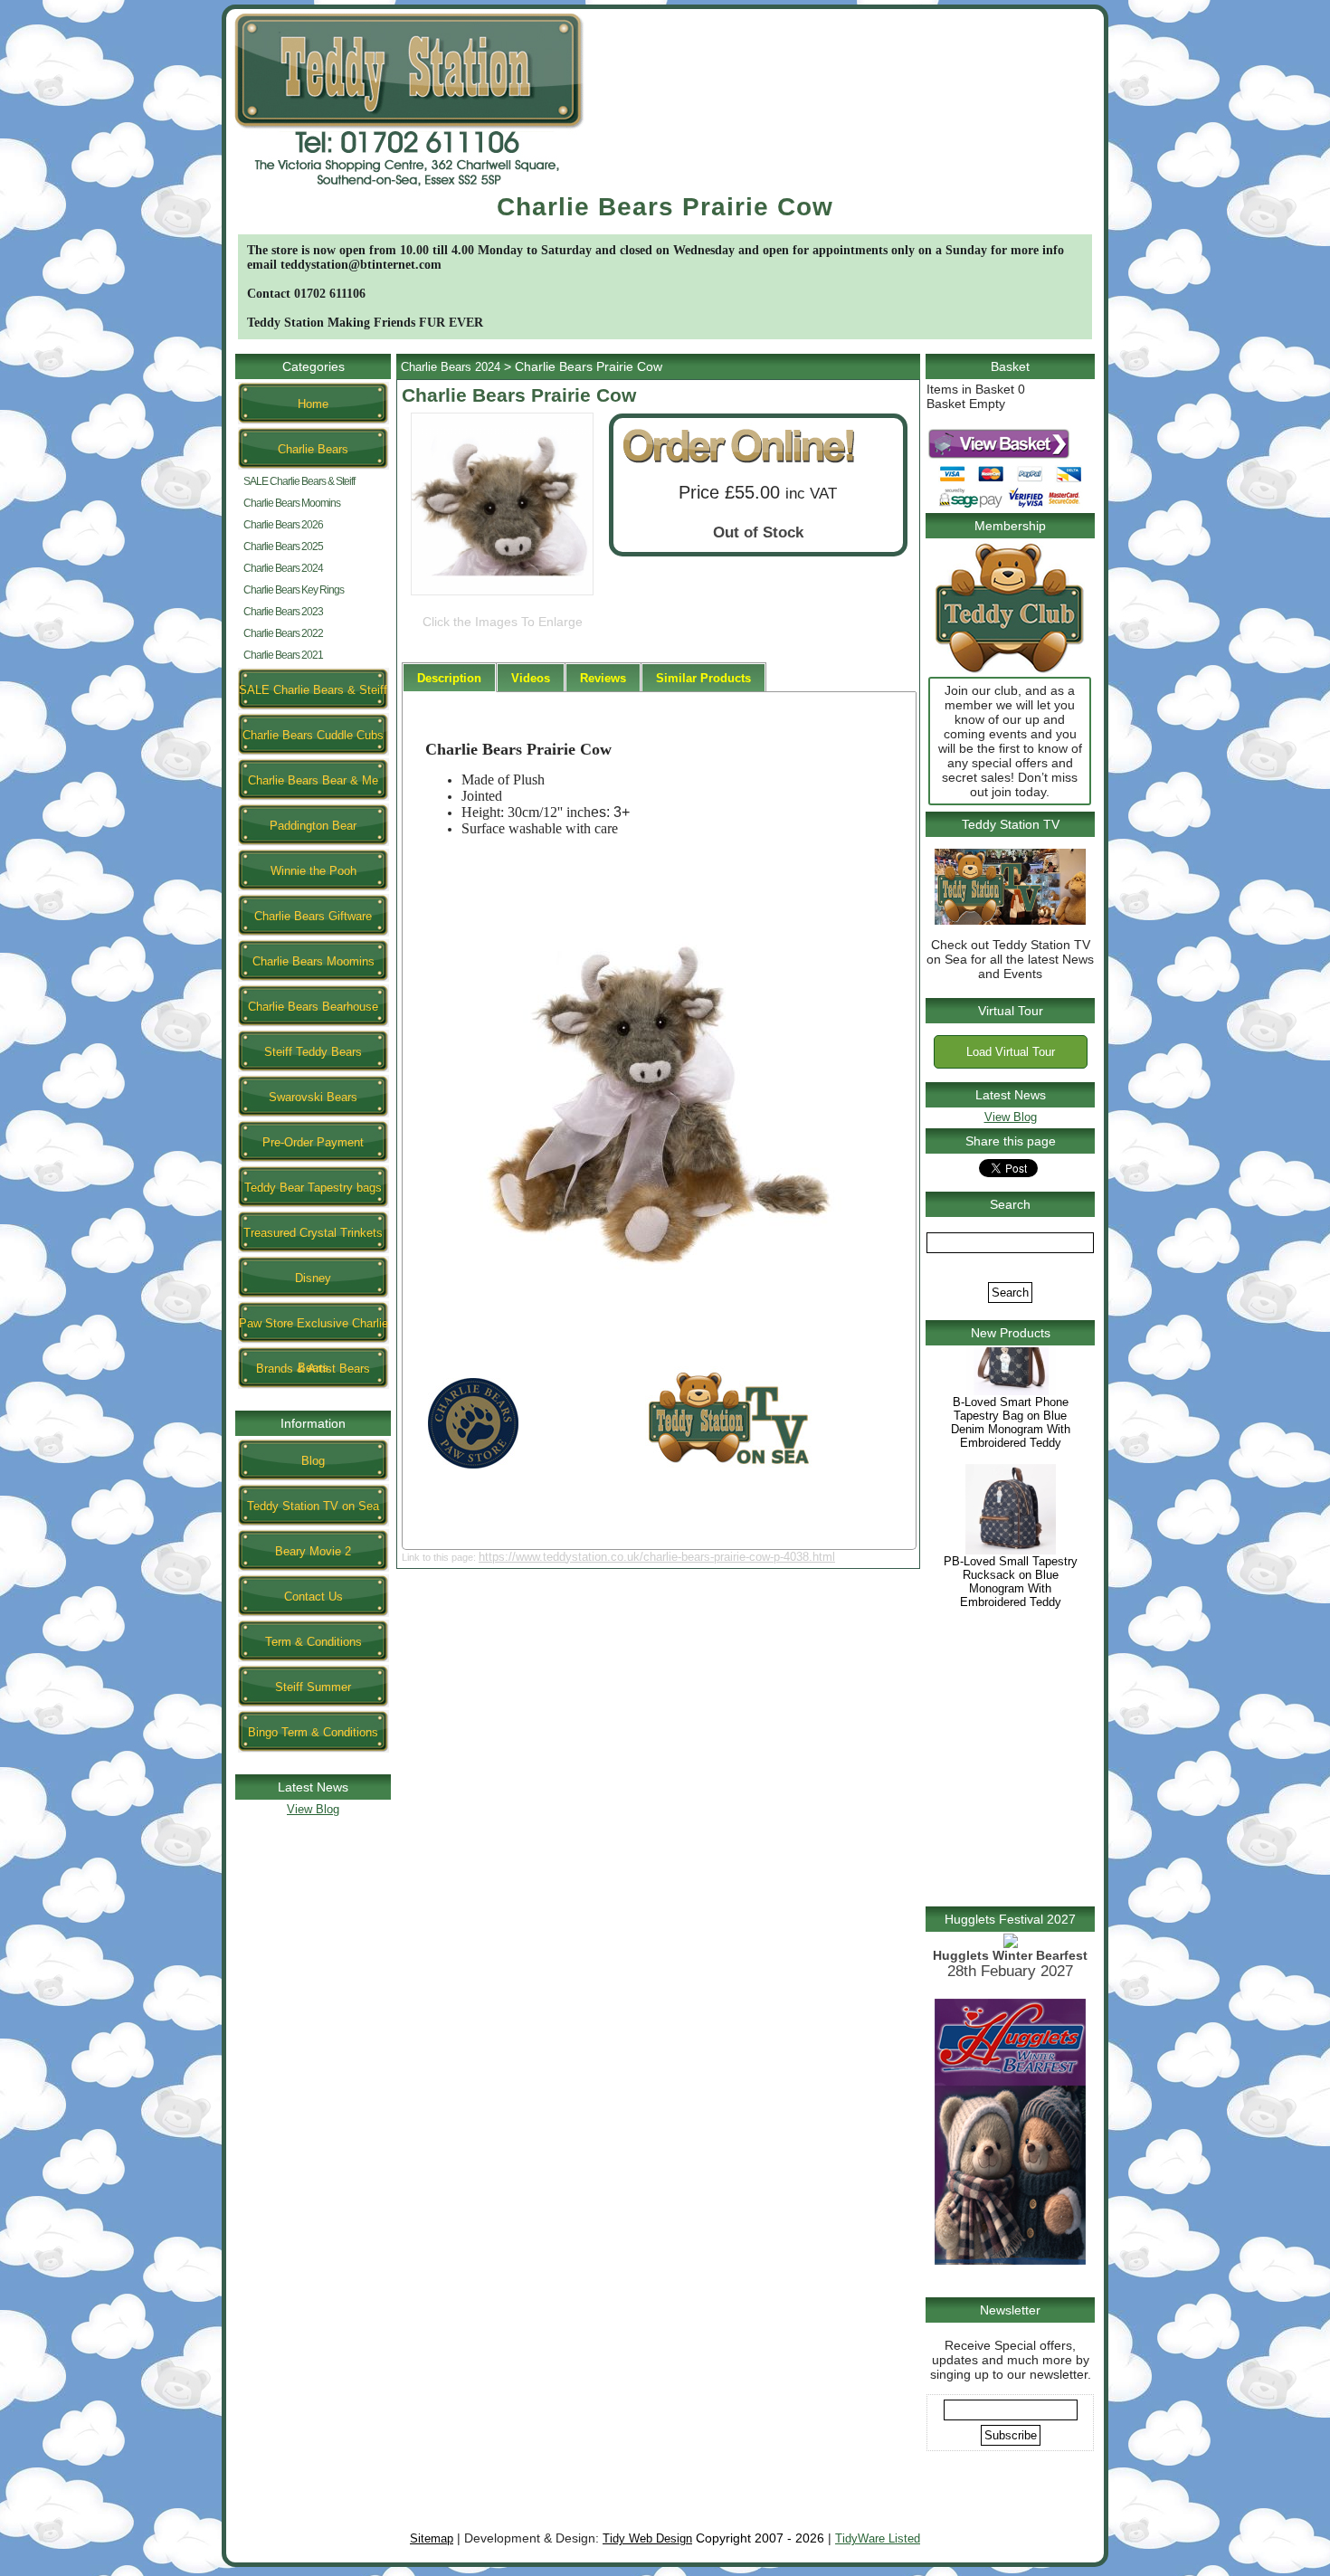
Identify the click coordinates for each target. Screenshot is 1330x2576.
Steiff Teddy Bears (313, 1052)
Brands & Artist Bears (313, 1369)
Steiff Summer (313, 1687)
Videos (531, 678)
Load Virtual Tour (1011, 1052)
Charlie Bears (313, 449)
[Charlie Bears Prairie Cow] (502, 595)
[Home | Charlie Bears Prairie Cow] (409, 189)
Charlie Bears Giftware (313, 916)
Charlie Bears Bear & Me (313, 780)
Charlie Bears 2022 (283, 633)
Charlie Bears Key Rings (294, 590)
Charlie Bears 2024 (283, 568)
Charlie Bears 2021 (283, 655)
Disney (313, 1278)
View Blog (313, 1809)
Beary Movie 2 (313, 1551)
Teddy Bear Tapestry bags (313, 1188)
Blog (313, 1461)
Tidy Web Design (647, 2538)
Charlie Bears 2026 (283, 525)
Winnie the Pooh (313, 871)
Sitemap (432, 2538)
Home (313, 404)
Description (449, 678)
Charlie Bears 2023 (283, 612)
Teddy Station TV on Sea (313, 1506)
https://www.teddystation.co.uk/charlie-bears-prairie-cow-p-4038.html (657, 1557)
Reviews (603, 678)
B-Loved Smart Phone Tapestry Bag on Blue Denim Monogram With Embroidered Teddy (1011, 1464)
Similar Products (703, 678)
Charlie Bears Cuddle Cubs (313, 735)
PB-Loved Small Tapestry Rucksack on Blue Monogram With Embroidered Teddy (1011, 1623)
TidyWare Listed (878, 2538)
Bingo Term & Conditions (313, 1732)
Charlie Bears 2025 (283, 547)
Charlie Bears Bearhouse (313, 1007)
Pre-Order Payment (313, 1142)
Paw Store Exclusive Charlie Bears (313, 1330)
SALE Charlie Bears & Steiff (299, 481)
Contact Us (313, 1597)
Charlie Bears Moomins (292, 503)
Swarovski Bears (313, 1097)
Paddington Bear (313, 826)
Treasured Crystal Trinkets (313, 1233)
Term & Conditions (313, 1642)
